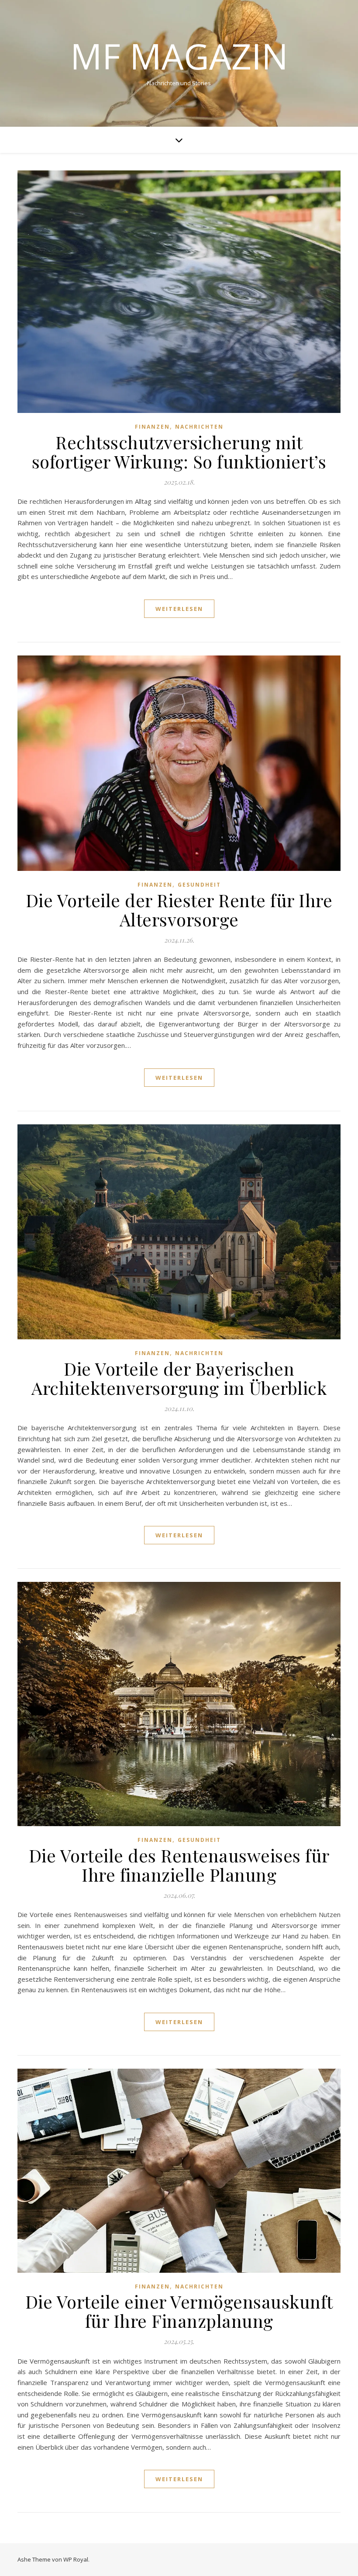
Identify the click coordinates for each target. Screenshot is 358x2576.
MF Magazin (179, 56)
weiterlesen (179, 609)
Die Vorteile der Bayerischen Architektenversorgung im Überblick (179, 1378)
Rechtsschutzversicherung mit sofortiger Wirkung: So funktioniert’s (179, 452)
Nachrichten (199, 427)
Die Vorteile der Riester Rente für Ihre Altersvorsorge (179, 910)
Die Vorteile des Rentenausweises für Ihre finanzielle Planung (179, 1865)
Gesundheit (199, 885)
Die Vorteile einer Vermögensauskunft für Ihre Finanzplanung (179, 2311)
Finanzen (152, 427)
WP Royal (76, 2559)
